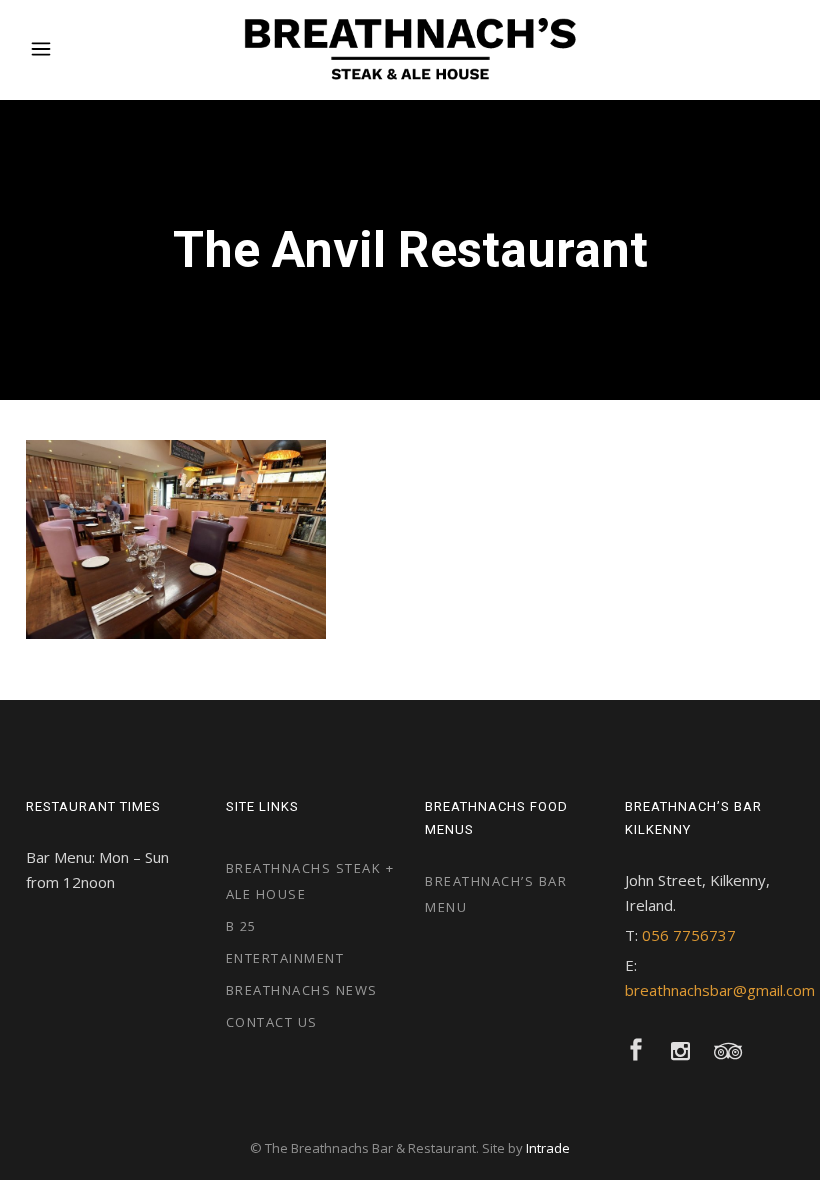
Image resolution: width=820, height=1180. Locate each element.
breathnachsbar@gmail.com (720, 990)
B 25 (241, 926)
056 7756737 (689, 935)
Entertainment (285, 958)
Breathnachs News (302, 990)
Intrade (548, 1148)
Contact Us (272, 1022)
